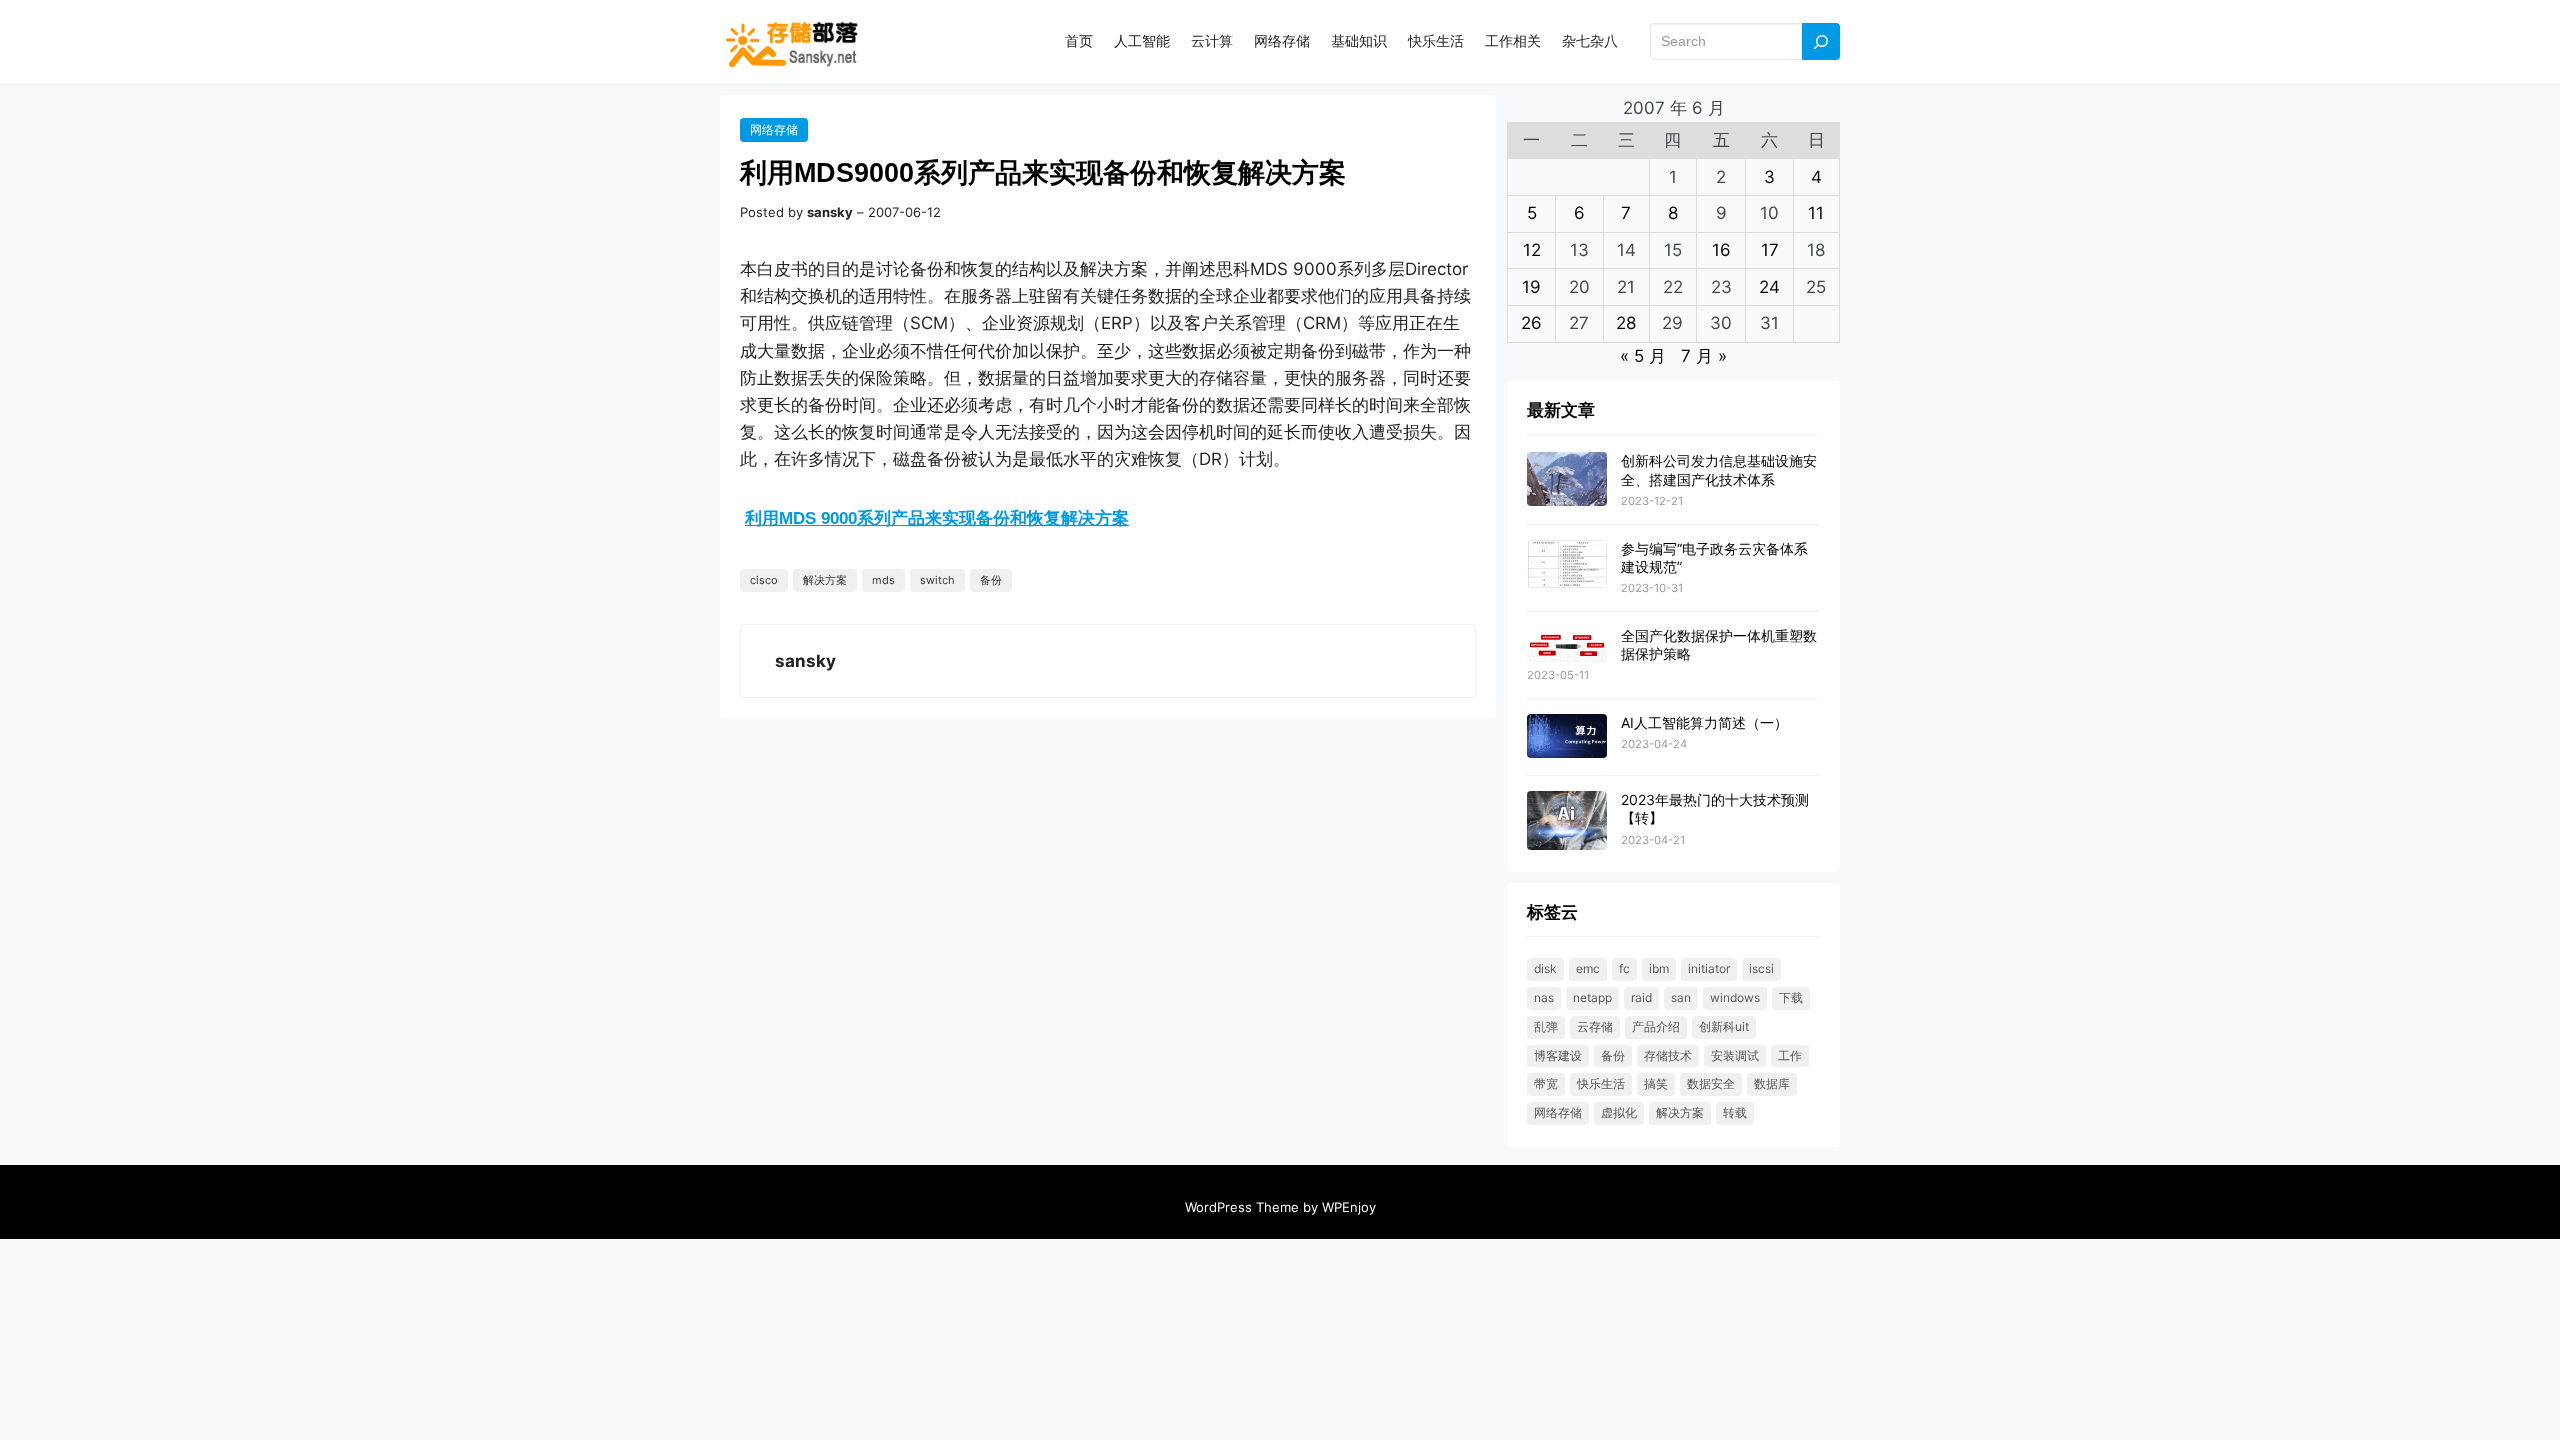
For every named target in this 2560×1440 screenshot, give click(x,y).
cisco (764, 580)
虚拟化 (1619, 1112)
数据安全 (1711, 1083)
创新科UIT (1724, 1026)
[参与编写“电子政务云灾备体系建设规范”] (1567, 565)
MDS (883, 580)
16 (1721, 250)
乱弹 (1546, 1026)
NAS (1544, 997)
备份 (991, 580)
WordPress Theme (1242, 1207)
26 (1531, 323)
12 (1532, 250)
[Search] (1821, 41)
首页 (1079, 40)
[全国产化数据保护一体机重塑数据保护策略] (1567, 645)
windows (1735, 997)
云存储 (1595, 1026)
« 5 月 (1643, 356)
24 (1769, 287)
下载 (1791, 997)
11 (1816, 213)
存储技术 (1668, 1055)
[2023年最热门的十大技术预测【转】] (1567, 821)
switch (937, 580)
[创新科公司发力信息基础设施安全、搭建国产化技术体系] (1567, 479)
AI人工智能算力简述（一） (1704, 722)
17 (1770, 250)
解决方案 (825, 580)
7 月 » (1704, 356)
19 (1531, 287)
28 (1626, 323)
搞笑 (1656, 1083)
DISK (1545, 968)
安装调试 (1735, 1055)
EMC (1588, 968)
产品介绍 (1656, 1026)
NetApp (1592, 997)
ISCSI (1761, 968)
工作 (1790, 1055)
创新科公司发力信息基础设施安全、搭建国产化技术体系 (1719, 469)
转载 (1735, 1112)
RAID (1641, 997)
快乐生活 (1601, 1083)
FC (1624, 968)
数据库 (1772, 1083)
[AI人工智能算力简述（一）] (1567, 737)
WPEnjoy (1349, 1207)
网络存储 (774, 129)
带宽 (1546, 1083)
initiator (1709, 968)
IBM (1659, 968)
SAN (1681, 997)
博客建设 (1558, 1055)
